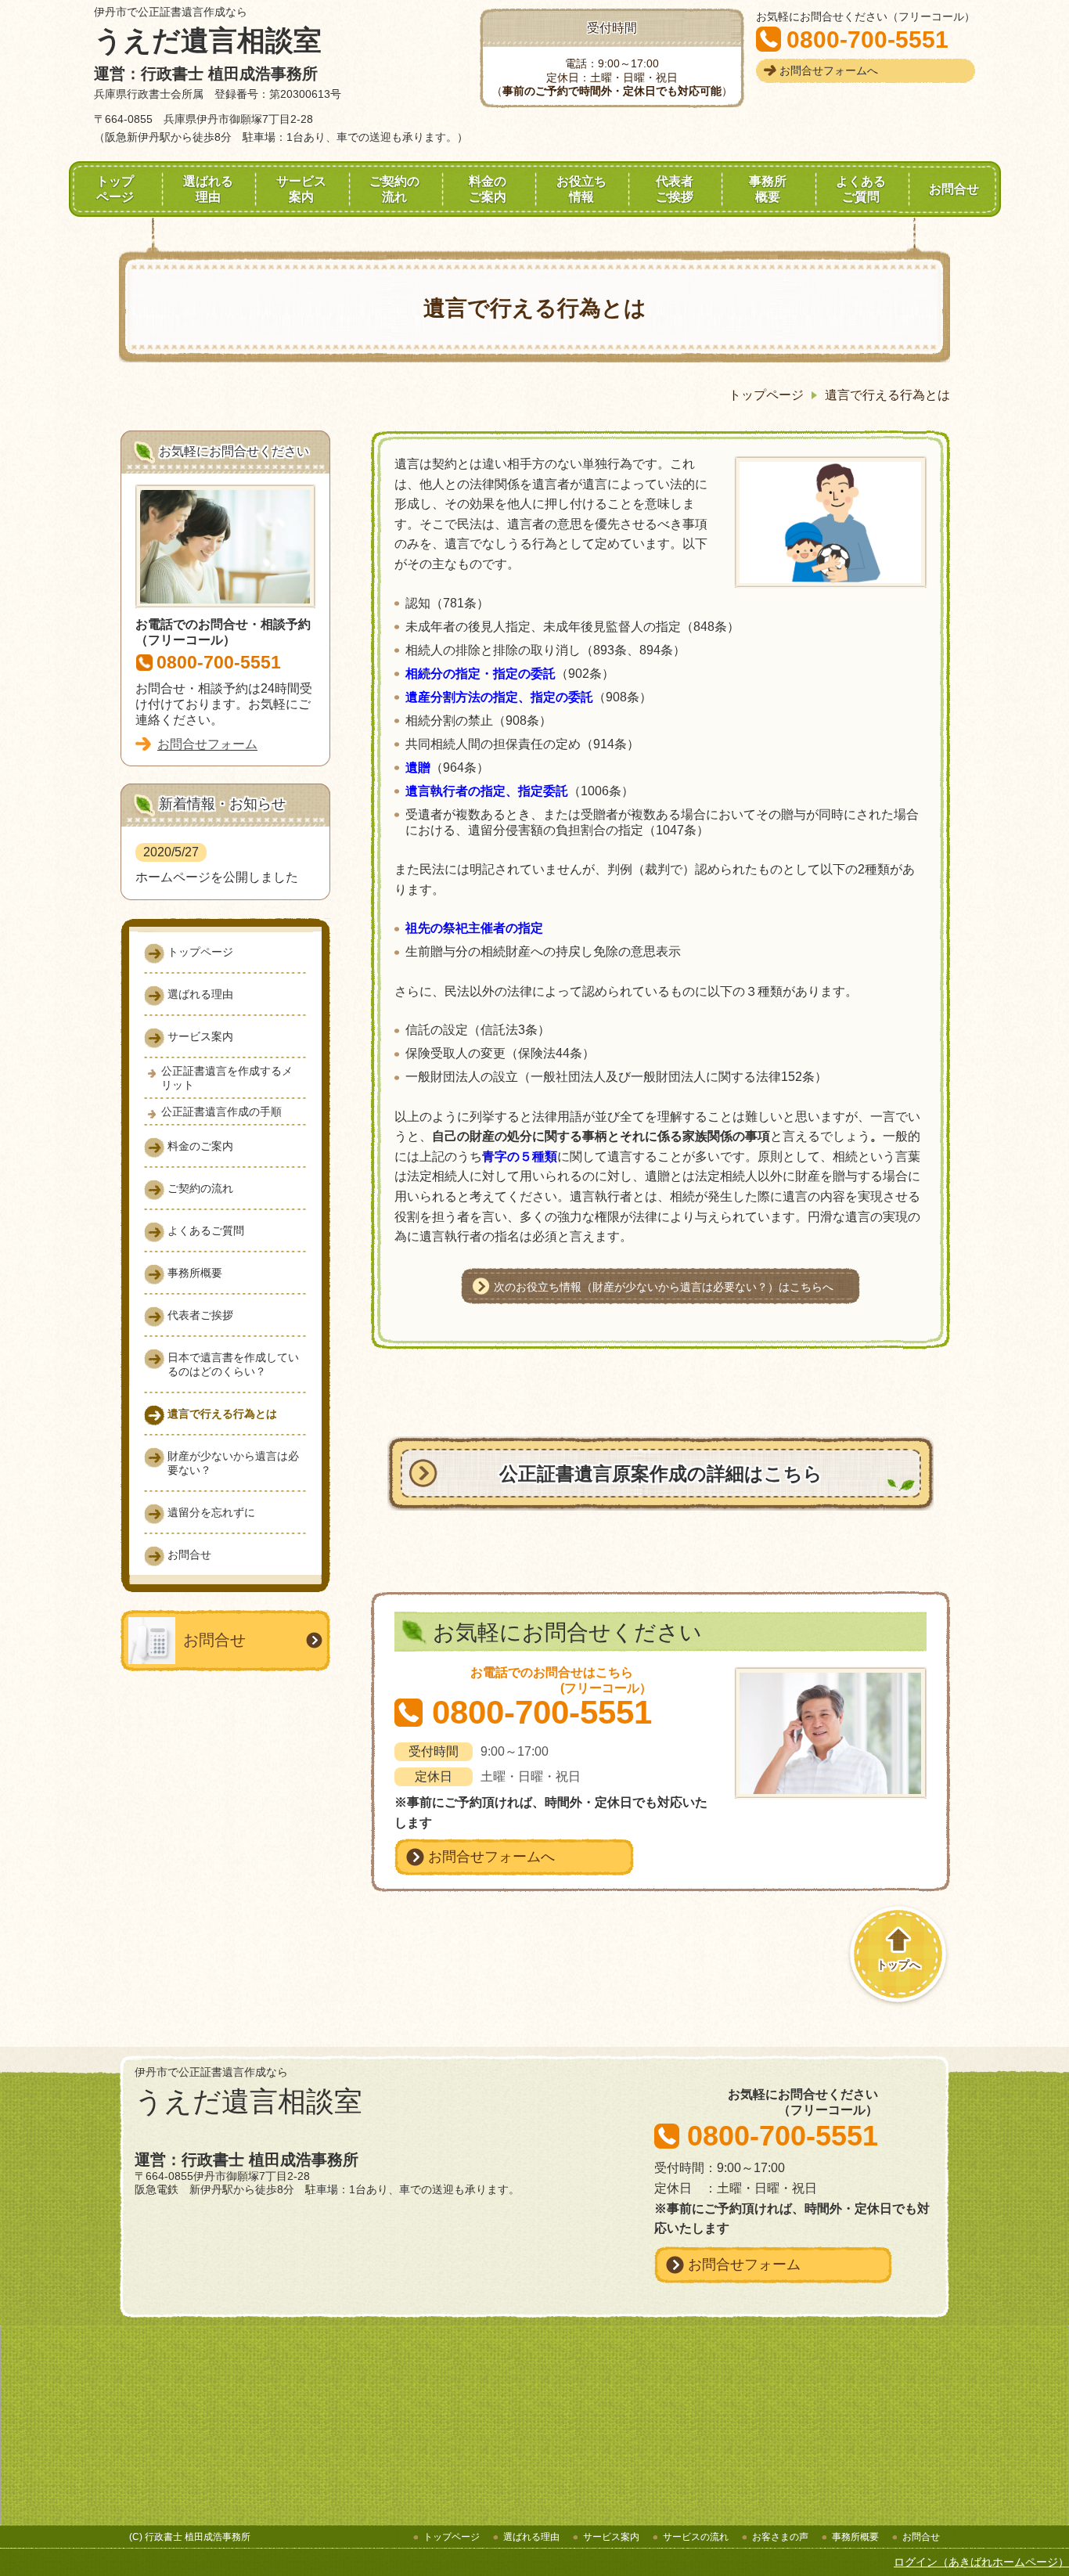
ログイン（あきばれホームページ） (981, 2562)
